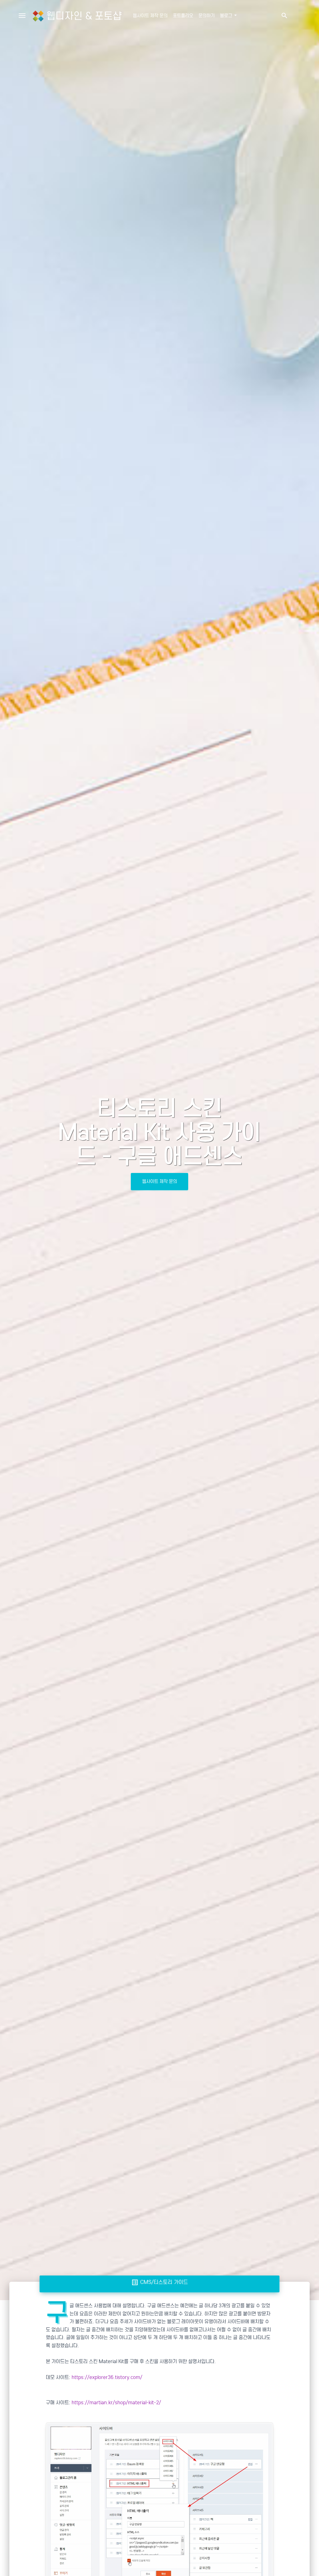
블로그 (227, 16)
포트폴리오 (183, 16)
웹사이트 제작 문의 (150, 16)
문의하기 (207, 16)
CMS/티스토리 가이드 (159, 2282)
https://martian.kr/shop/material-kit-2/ (116, 2403)
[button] (284, 16)
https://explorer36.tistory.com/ (107, 2377)
